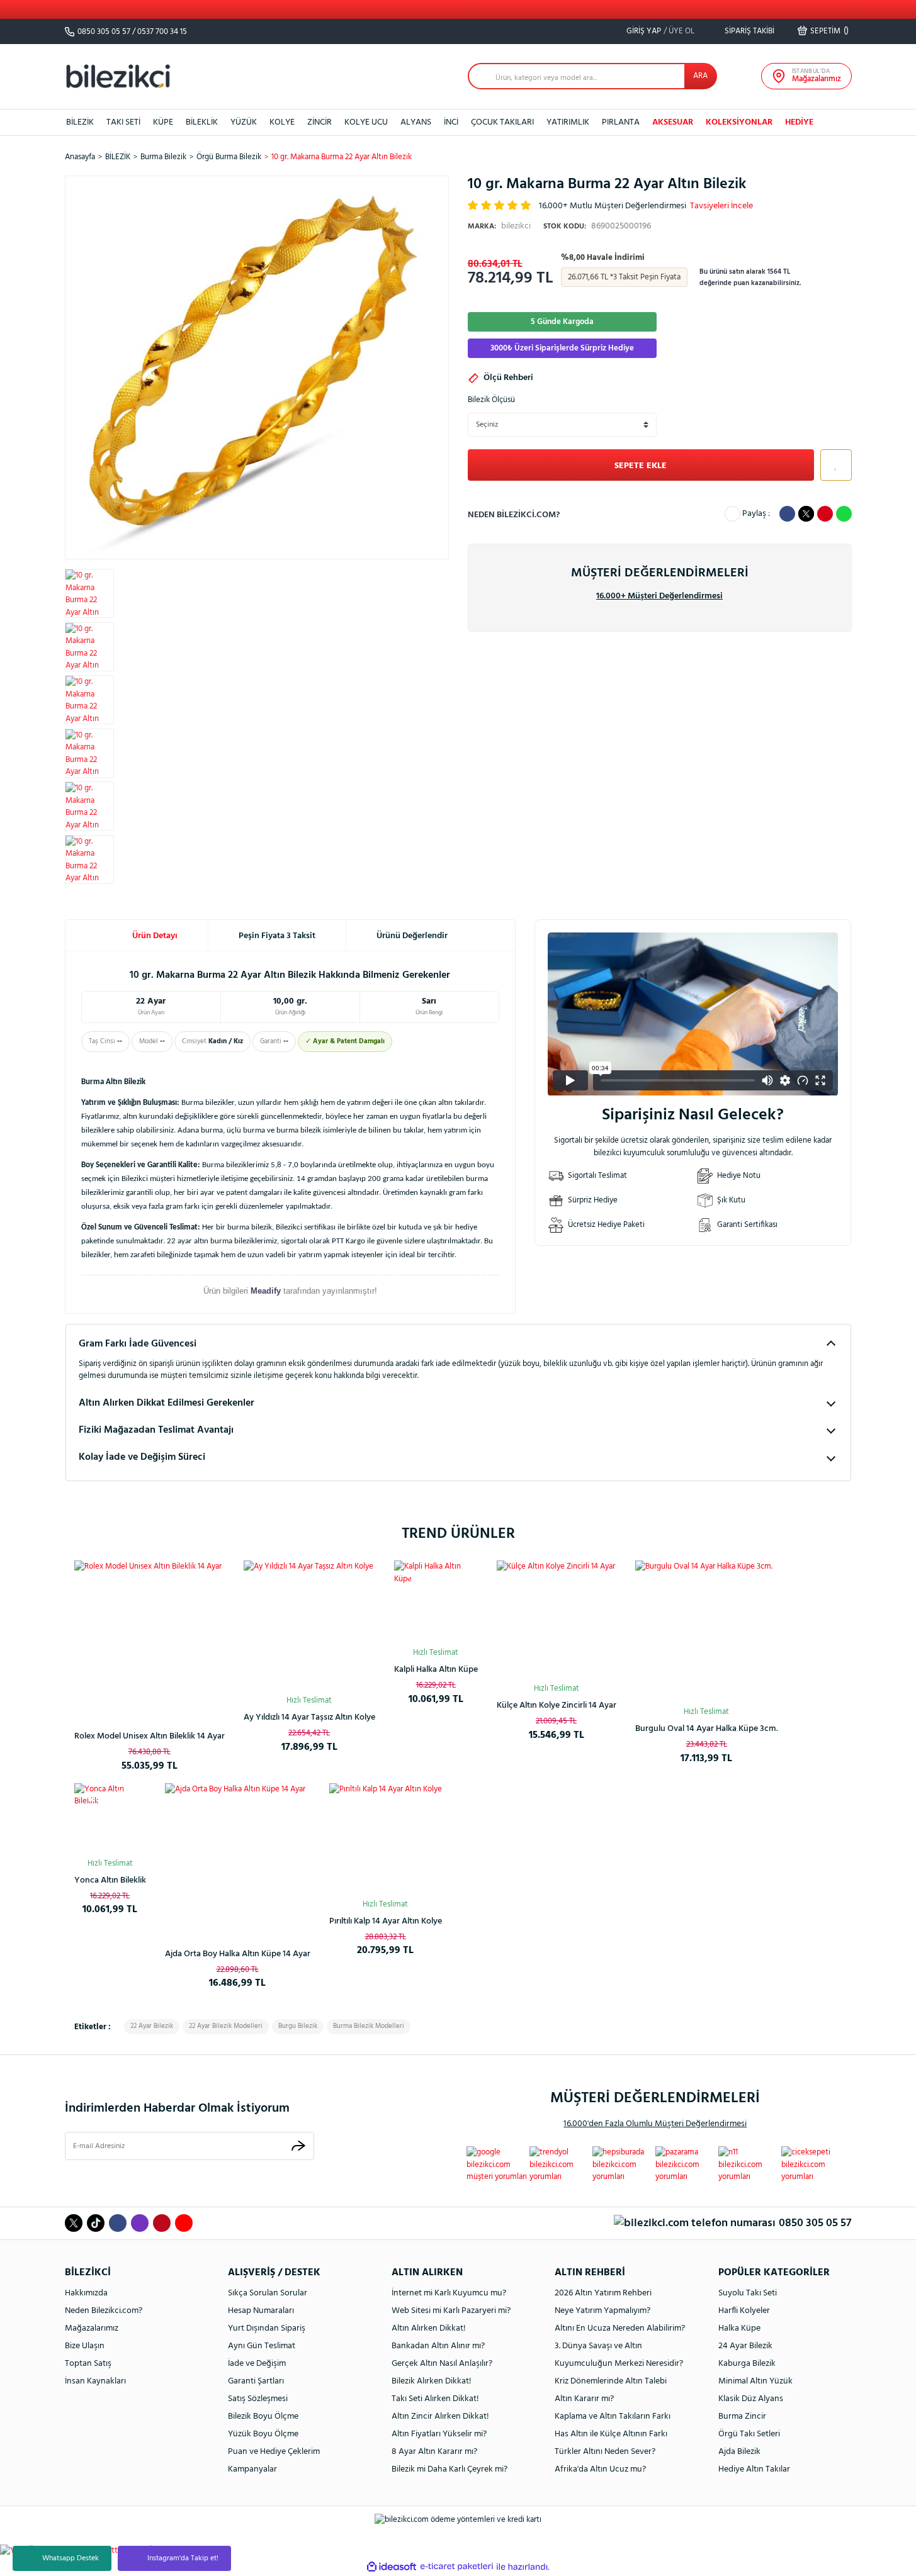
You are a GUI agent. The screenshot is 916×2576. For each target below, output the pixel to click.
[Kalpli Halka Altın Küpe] (436, 1602)
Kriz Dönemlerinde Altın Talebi (611, 2381)
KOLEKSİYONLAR (739, 122)
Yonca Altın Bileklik (110, 1880)
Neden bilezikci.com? (514, 515)
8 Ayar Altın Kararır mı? (434, 2452)
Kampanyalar (252, 2469)
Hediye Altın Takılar (754, 2469)
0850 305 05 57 (104, 32)
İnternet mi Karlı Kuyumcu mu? (449, 2293)
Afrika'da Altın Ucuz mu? (600, 2469)
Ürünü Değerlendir (412, 936)
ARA (700, 76)
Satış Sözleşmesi (258, 2399)
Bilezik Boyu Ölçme (263, 2416)
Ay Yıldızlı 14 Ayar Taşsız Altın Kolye (309, 1717)
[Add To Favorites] (833, 465)
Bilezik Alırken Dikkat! (432, 2381)
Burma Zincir (742, 2416)
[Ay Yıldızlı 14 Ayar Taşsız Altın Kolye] (309, 1626)
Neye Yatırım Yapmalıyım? (602, 2311)
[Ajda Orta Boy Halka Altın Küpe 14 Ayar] (238, 1856)
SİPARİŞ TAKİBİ (749, 31)
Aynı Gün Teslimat (262, 2346)
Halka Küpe (739, 2328)
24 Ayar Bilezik (745, 2346)
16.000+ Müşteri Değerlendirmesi (659, 596)
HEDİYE (799, 122)
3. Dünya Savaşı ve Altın (598, 2346)
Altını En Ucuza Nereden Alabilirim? (620, 2328)
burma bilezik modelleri (369, 2026)
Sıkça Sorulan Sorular (268, 2293)
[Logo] (118, 76)
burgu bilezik (298, 2026)
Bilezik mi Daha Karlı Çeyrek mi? (450, 2469)
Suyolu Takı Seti (748, 2293)
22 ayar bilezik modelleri (226, 2026)
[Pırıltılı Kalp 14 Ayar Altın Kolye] (386, 1840)
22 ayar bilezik (152, 2026)
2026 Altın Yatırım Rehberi (603, 2293)
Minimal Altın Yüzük (755, 2381)
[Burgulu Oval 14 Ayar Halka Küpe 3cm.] (707, 1632)
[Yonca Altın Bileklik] (110, 1819)
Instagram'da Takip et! (183, 2558)
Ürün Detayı (155, 936)
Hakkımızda (86, 2293)
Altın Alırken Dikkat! (429, 2328)
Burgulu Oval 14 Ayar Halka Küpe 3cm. (707, 1729)
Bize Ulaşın (85, 2346)
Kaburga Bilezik (747, 2364)
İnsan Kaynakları (95, 2381)
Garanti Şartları (256, 2381)
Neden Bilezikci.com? (104, 2311)
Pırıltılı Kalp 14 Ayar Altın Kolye (386, 1921)
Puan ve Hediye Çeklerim (274, 2452)
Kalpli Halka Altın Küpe (436, 1670)
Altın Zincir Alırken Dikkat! (440, 2416)
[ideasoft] (392, 2567)
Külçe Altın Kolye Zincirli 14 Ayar (557, 1705)
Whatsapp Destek (71, 2558)
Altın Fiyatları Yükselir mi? (439, 2434)
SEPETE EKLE (641, 466)
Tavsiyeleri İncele (721, 206)
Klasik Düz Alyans (751, 2399)
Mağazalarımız (92, 2328)
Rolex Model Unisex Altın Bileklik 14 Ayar (150, 1736)
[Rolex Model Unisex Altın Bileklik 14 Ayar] (150, 1636)
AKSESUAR (673, 122)
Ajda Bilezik (739, 2452)
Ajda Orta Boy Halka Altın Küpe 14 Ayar (238, 1954)
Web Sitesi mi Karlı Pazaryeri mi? (451, 2311)
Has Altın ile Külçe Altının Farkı (611, 2434)
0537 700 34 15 (162, 32)
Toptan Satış (88, 2364)
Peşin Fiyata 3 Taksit (277, 936)
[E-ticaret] (457, 2567)
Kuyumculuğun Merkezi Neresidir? (619, 2364)
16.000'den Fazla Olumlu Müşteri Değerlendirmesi (655, 2124)
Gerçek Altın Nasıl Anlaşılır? (442, 2364)
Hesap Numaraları (261, 2311)
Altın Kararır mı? (584, 2399)
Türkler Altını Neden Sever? (605, 2452)
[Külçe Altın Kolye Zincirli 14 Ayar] (557, 1620)
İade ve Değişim (257, 2364)
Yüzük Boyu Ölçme (263, 2434)
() (829, 31)
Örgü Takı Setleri (749, 2434)
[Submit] (298, 2146)
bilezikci (499, 226)
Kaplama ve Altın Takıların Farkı (613, 2416)
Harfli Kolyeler (744, 2311)
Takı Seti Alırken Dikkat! (435, 2399)
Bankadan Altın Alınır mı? (438, 2346)
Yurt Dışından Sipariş (267, 2328)
